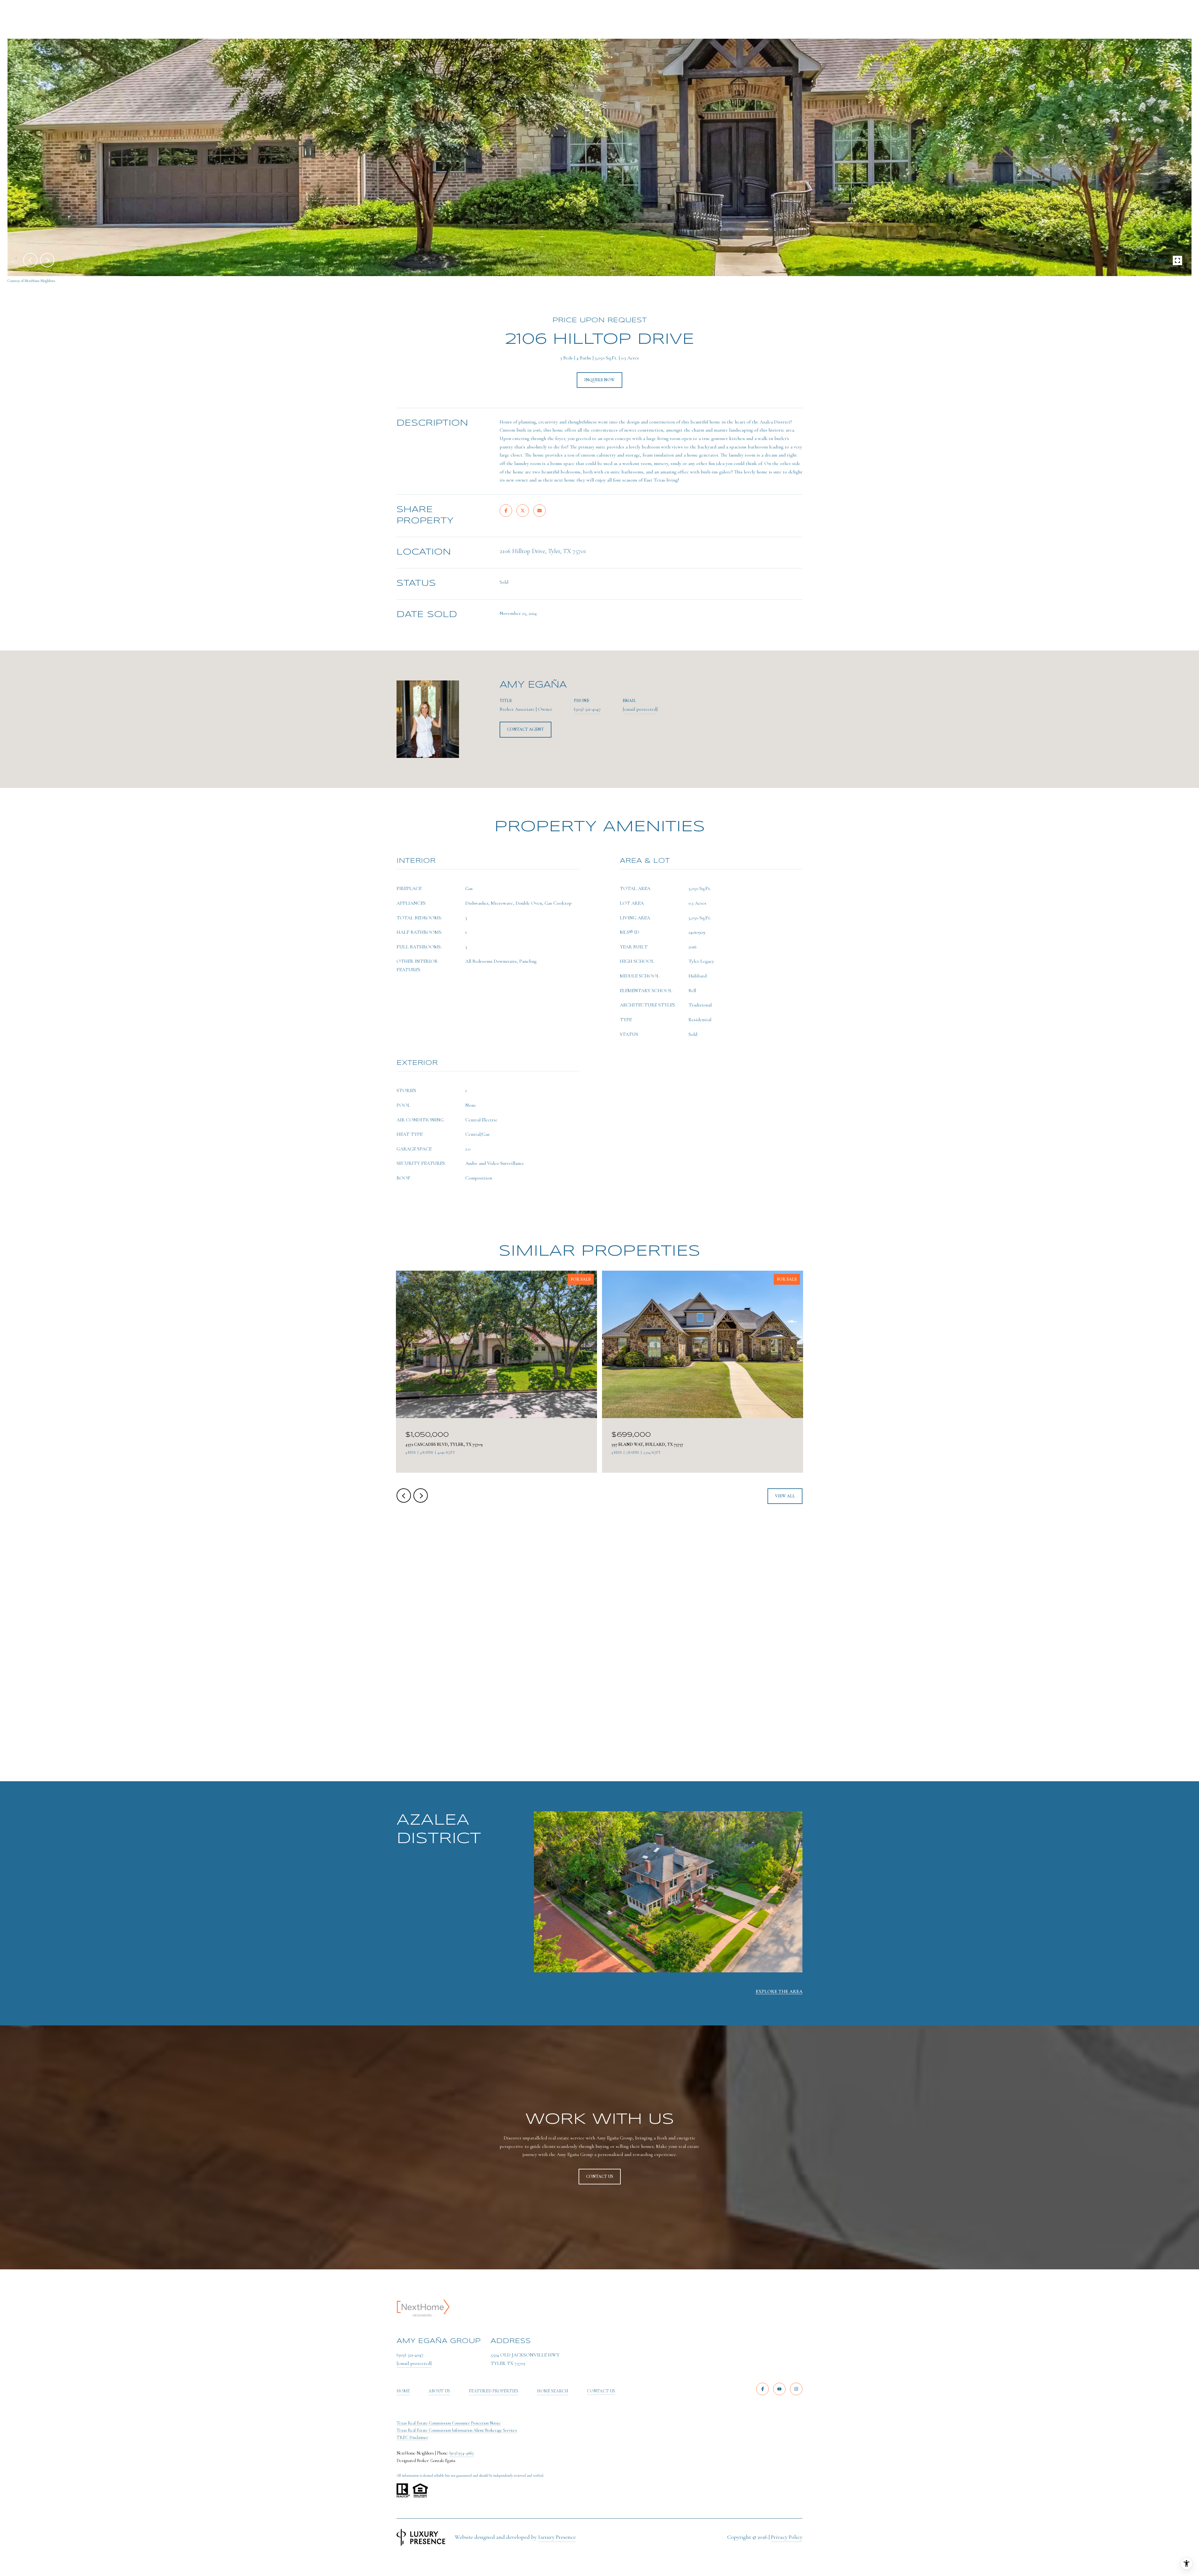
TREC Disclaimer (412, 2438)
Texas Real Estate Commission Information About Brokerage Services (457, 2430)
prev (30, 260)
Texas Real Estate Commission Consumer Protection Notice (449, 2423)
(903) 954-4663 (461, 2453)
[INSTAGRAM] (796, 2389)
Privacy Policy (787, 2537)
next (47, 260)
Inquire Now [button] (599, 380)
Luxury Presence (557, 2537)
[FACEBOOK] (762, 2389)
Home (403, 2391)
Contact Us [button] (600, 2176)
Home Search (553, 2391)
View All (785, 1496)
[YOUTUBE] (779, 2389)
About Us (439, 2391)
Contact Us (601, 2391)
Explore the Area (779, 1991)
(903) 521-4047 (587, 709)
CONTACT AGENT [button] (525, 729)
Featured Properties (493, 2391)
